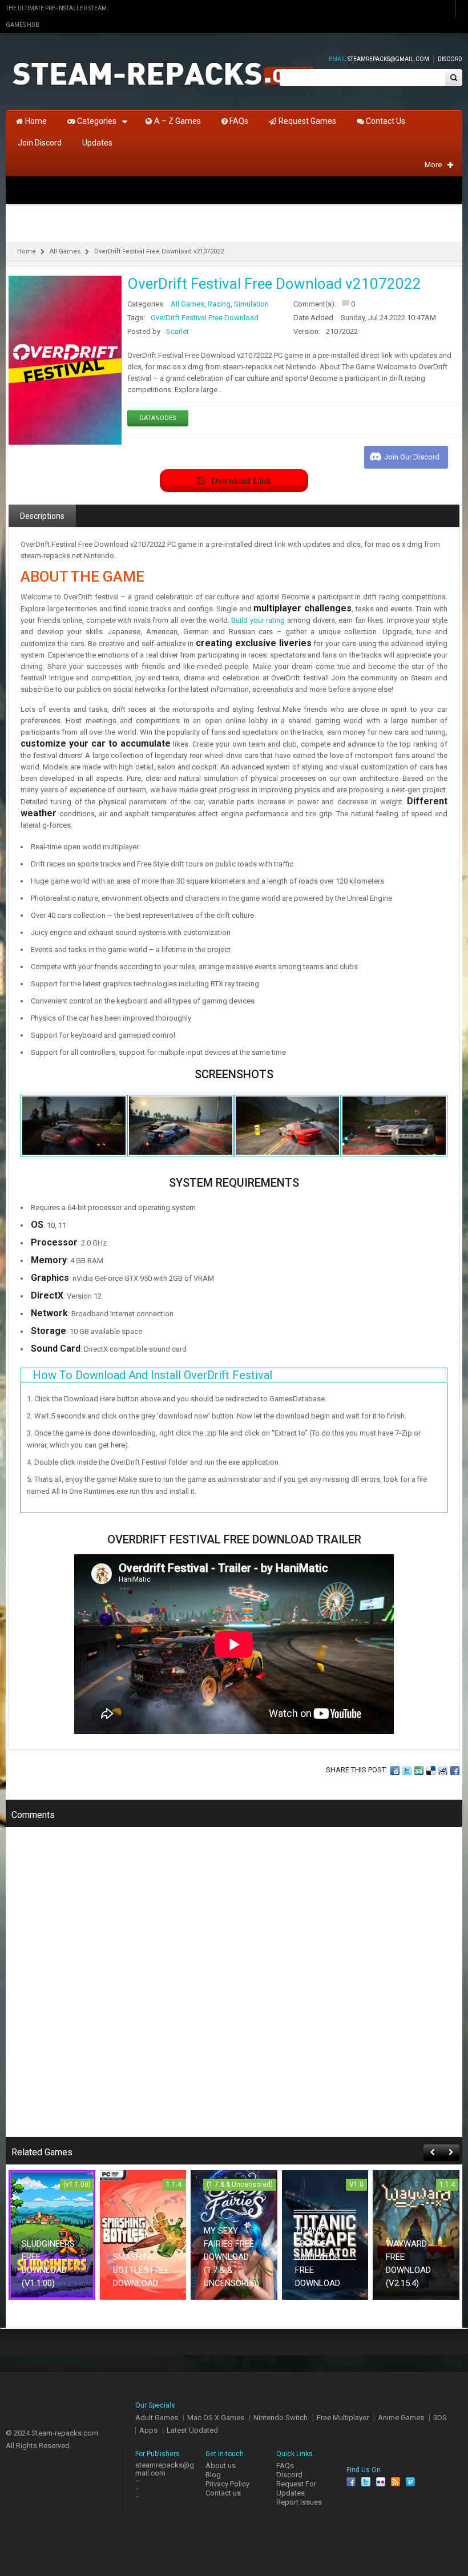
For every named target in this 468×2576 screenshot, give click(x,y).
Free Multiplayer (343, 2418)
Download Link (241, 480)
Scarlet (177, 331)
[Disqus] (234, 1990)
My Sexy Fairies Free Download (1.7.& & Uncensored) (231, 2257)
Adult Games (157, 2418)
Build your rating (258, 620)
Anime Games (401, 2418)
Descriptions (42, 516)
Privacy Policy (227, 2484)
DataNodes (158, 418)
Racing (219, 304)
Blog (213, 2475)
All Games (65, 251)
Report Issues (299, 2502)
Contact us (223, 2493)
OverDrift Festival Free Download (205, 318)
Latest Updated (192, 2430)
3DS (440, 2418)
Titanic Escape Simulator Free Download (318, 2257)
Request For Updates (296, 2488)
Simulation (251, 304)
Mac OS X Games (216, 2418)
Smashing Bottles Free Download (141, 2270)
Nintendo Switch (281, 2418)
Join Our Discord (412, 457)
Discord (450, 59)
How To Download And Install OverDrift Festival (152, 1375)
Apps (148, 2430)
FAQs (285, 2466)
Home (27, 251)
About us (221, 2466)
